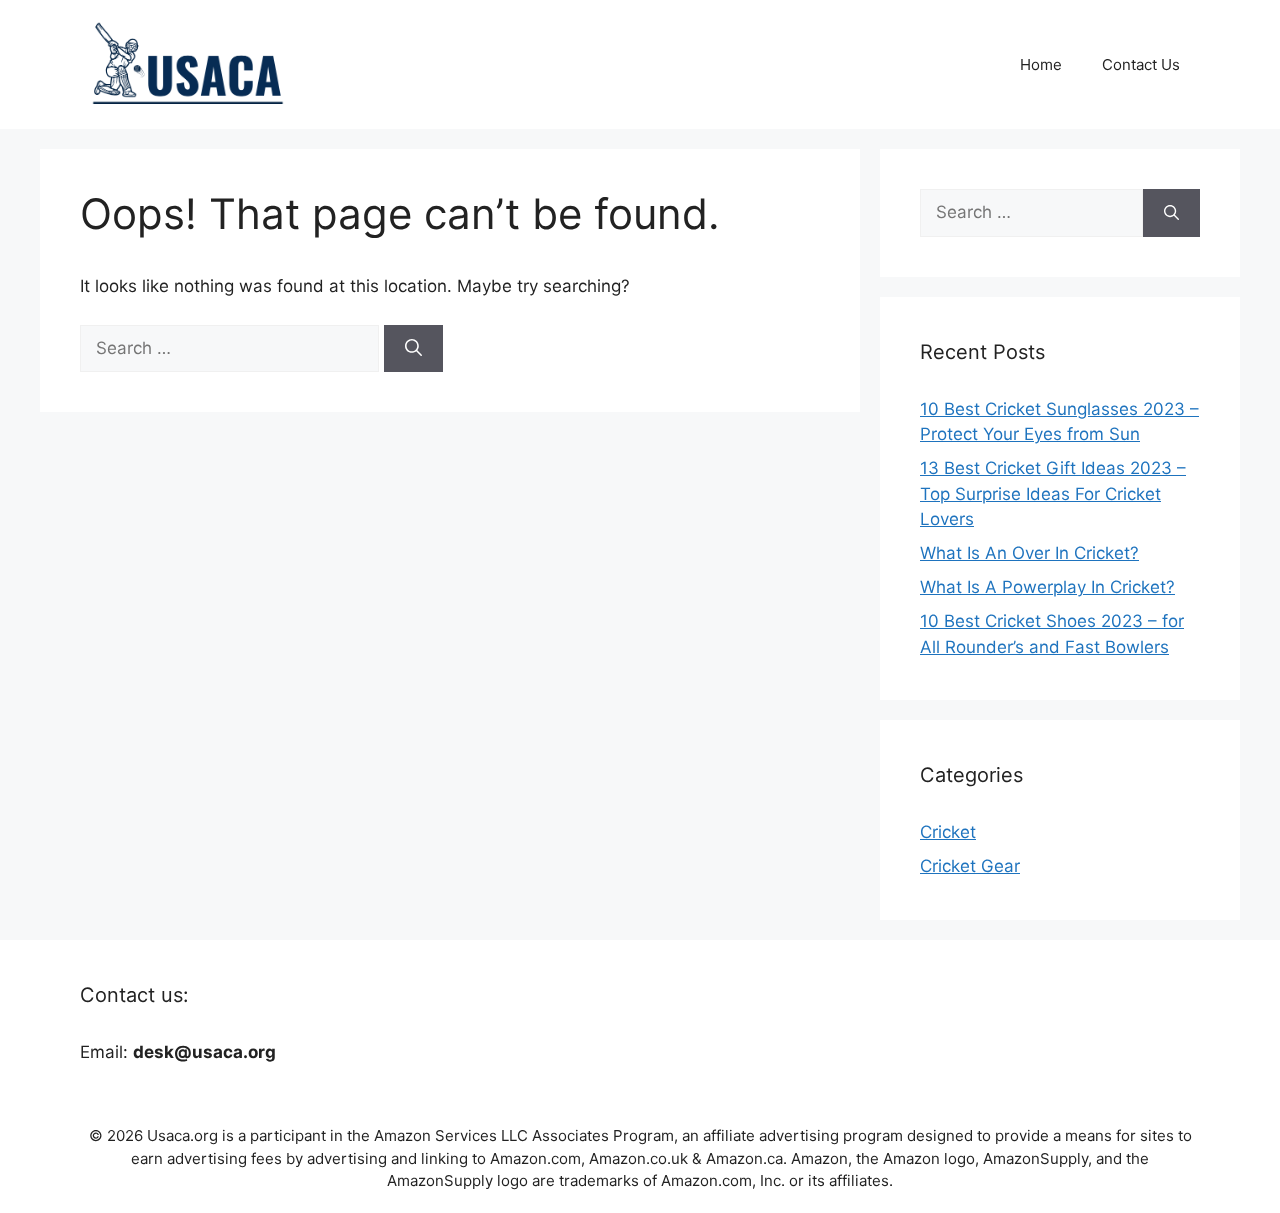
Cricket (948, 832)
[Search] (413, 349)
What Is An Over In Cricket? (1029, 553)
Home (1041, 64)
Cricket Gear (970, 866)
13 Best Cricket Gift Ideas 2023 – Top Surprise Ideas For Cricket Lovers (1053, 493)
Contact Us (1141, 64)
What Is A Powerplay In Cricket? (1047, 587)
